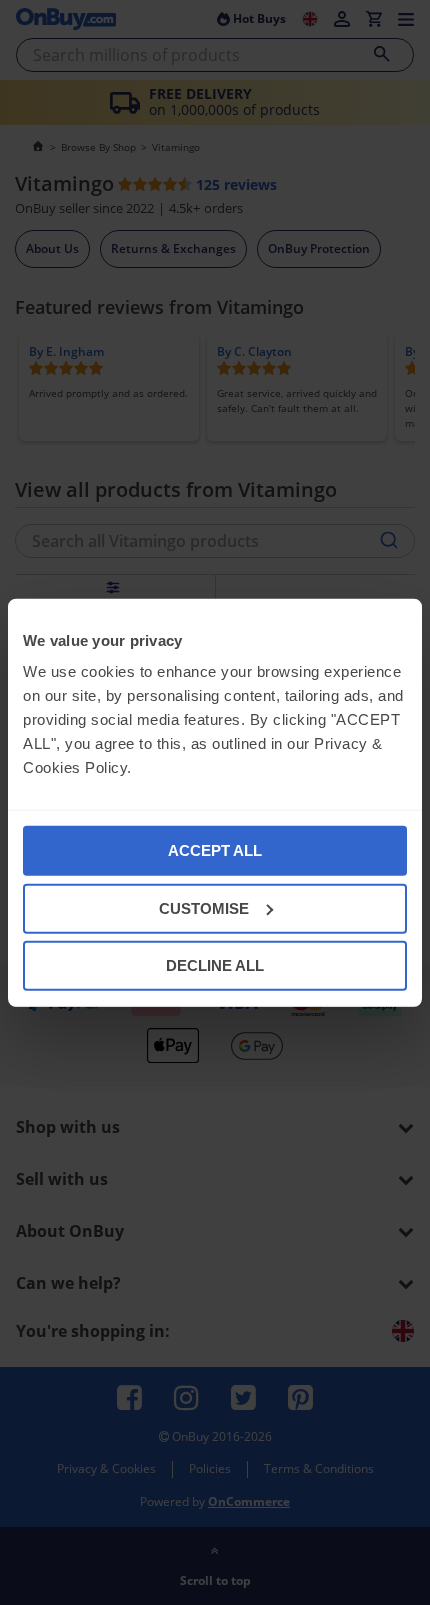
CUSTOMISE (204, 907)
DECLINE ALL (215, 965)
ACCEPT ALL (215, 850)
